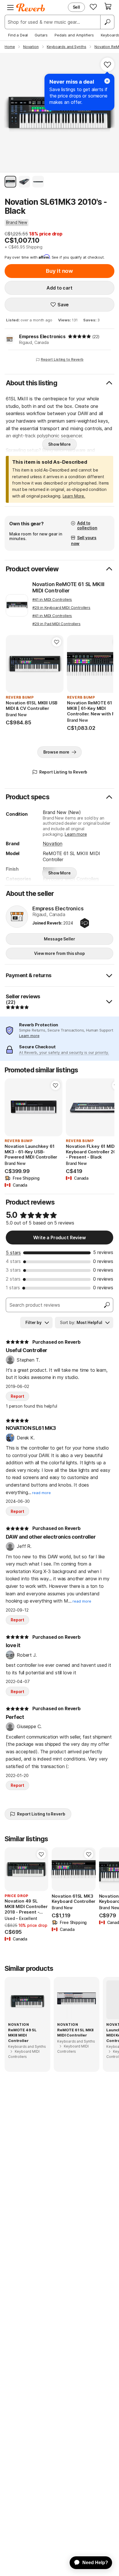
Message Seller (59, 939)
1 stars (13, 1288)
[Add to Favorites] (107, 65)
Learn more (76, 834)
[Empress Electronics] (17, 917)
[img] (79, 336)
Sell (76, 7)
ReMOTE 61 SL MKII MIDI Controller (75, 2032)
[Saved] (93, 7)
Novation (53, 844)
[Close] (107, 81)
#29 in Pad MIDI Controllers (56, 624)
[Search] (107, 22)
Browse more (56, 752)
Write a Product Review (59, 1238)
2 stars (13, 1279)
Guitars (41, 35)
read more (41, 1493)
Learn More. (74, 496)
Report (17, 1396)
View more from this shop (59, 953)
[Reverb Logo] (31, 8)
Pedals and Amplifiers (74, 35)
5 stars (13, 1253)
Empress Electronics (42, 336)
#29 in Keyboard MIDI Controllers (61, 607)
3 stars (13, 1270)
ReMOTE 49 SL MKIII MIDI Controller (22, 2035)
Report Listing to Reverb (62, 359)
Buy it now (59, 271)
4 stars (13, 1261)
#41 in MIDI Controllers (52, 599)
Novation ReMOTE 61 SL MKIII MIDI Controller (68, 587)
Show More (59, 444)
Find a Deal (18, 35)
